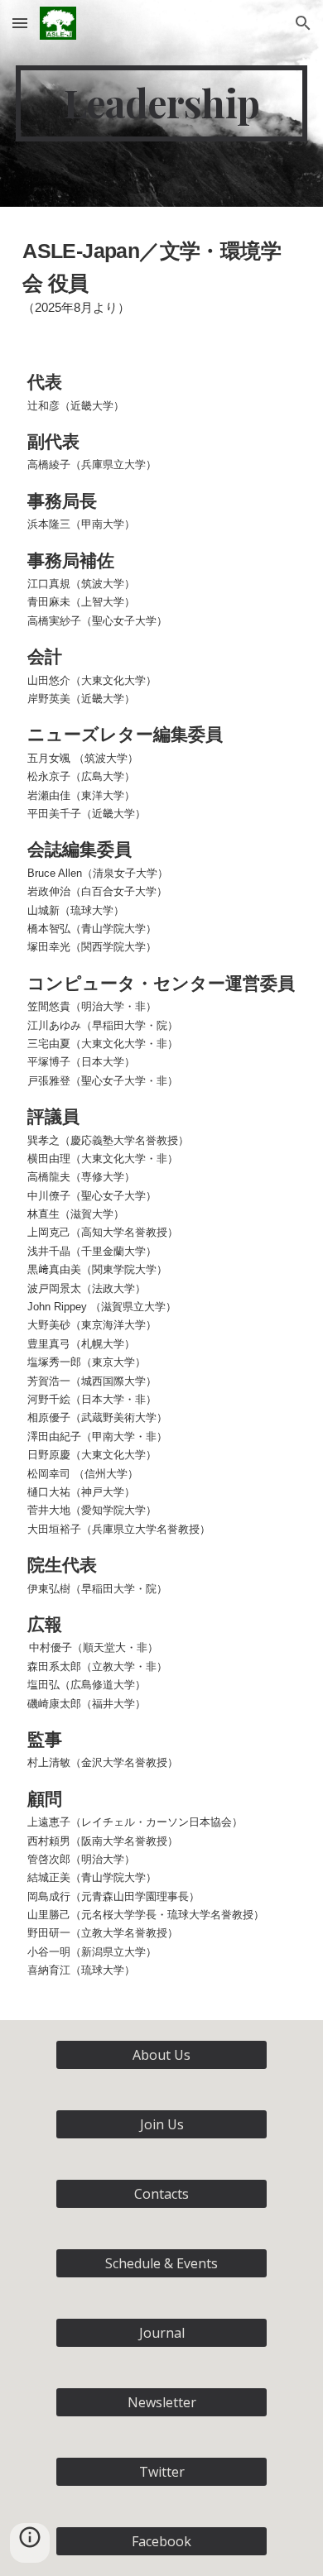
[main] (161, 103)
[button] (20, 23)
